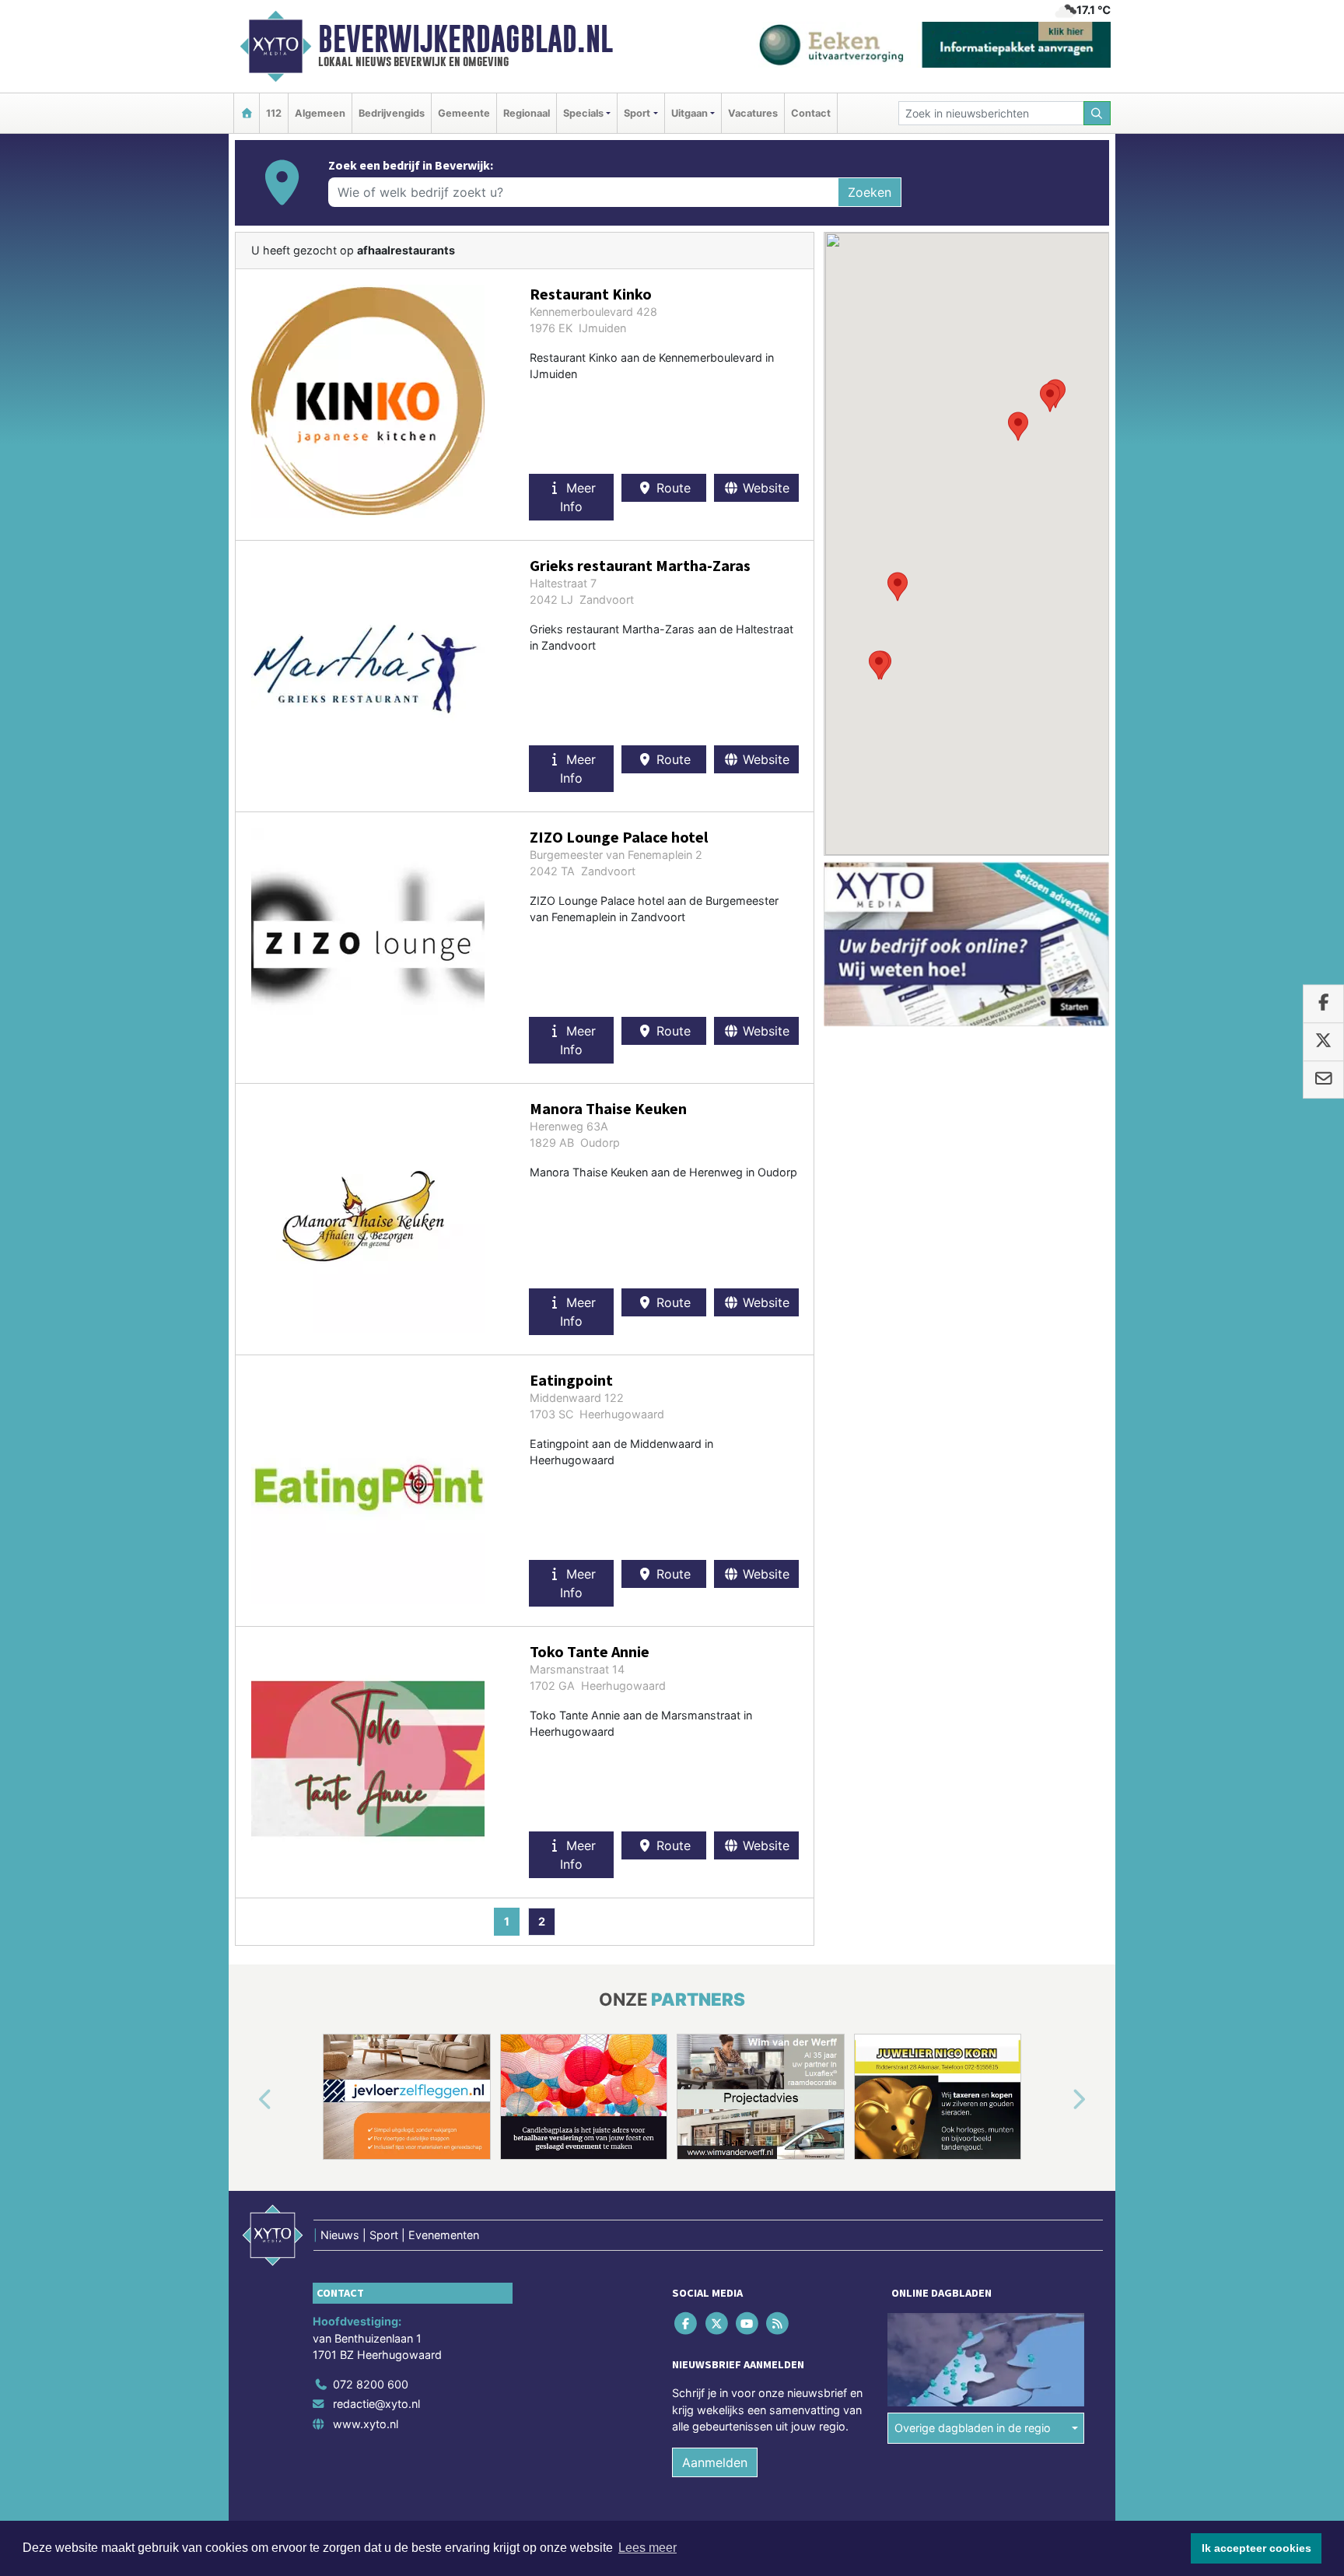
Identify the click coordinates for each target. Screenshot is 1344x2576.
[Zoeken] (1097, 113)
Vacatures (753, 113)
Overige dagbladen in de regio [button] (973, 2428)
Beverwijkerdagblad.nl (465, 39)
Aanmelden (715, 2462)
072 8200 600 (371, 2384)
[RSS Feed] (779, 2323)
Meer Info (578, 497)
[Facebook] (687, 2323)
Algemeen (320, 113)
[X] (717, 2323)
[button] (898, 587)
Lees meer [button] (647, 2548)
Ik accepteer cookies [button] (1256, 2548)
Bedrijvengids (392, 113)
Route (672, 488)
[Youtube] (748, 2323)
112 (274, 113)
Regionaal (527, 113)
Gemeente (464, 113)
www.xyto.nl (366, 2424)
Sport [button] (637, 113)
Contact (811, 113)
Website (764, 488)
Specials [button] (583, 113)
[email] (1323, 1080)
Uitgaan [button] (689, 113)
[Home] (247, 113)
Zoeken (870, 192)
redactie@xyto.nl (376, 2404)
